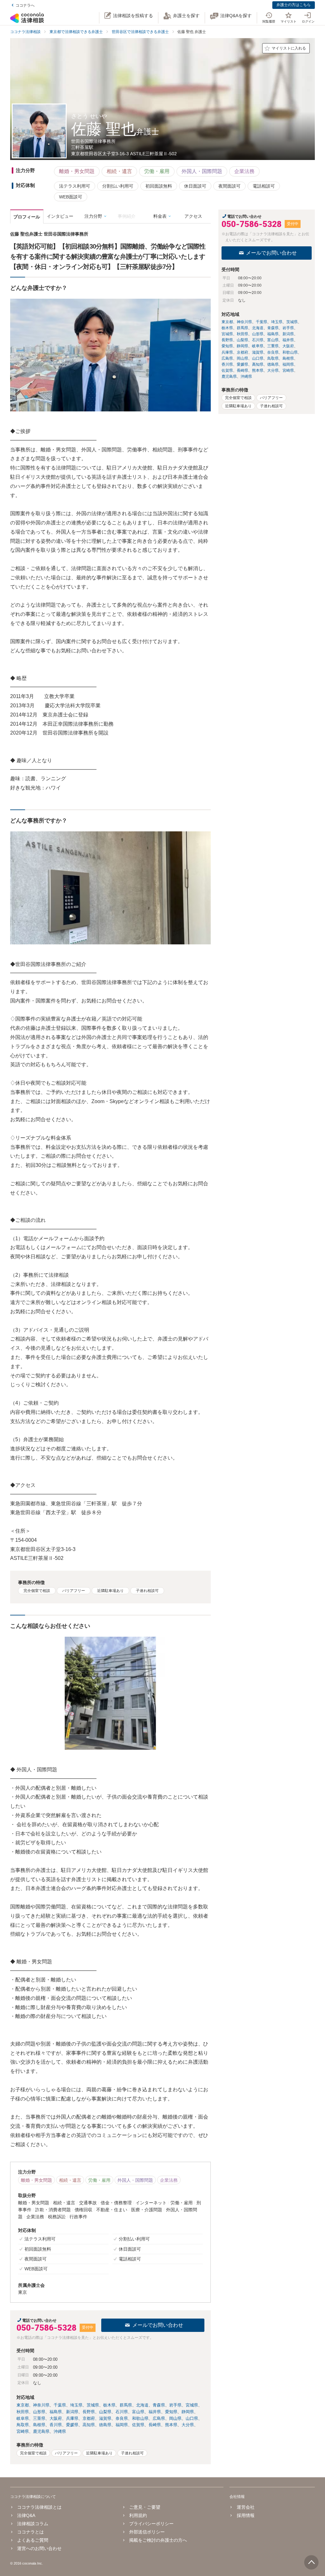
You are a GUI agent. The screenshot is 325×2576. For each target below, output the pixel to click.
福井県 (155, 2412)
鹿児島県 (41, 2431)
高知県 (89, 2425)
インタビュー (60, 216)
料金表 (160, 216)
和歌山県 (140, 2418)
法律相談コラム (33, 2524)
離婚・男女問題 (77, 171)
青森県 (159, 2405)
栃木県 (109, 2405)
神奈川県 (41, 2405)
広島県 (159, 2418)
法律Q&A (26, 2515)
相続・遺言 (119, 171)
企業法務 (244, 171)
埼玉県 (76, 2405)
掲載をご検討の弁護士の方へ (158, 2540)
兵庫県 (72, 2418)
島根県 (39, 2425)
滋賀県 (105, 2418)
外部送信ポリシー (147, 2532)
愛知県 (171, 2412)
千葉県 (60, 2405)
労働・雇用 (157, 171)
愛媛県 (72, 2425)
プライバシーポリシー (151, 2524)
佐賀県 (138, 2425)
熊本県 (171, 2425)
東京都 (23, 2405)
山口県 (192, 2418)
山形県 (39, 2412)
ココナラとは (30, 2532)
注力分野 (93, 216)
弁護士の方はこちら (294, 5)
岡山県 (175, 2418)
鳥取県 (23, 2425)
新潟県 (72, 2412)
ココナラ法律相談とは (39, 2507)
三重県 (39, 2418)
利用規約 (138, 2515)
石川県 (122, 2412)
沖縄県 (60, 2431)
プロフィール (27, 217)
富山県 (138, 2412)
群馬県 (126, 2405)
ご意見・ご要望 (145, 2507)
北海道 (142, 2405)
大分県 (188, 2425)
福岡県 (122, 2425)
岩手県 (175, 2405)
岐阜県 (23, 2418)
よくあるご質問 (33, 2540)
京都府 (89, 2418)
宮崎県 (23, 2431)
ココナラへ (25, 5)
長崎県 (155, 2425)
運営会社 (245, 2507)
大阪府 (56, 2418)
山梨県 (105, 2412)
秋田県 (23, 2412)
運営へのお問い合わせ (39, 2548)
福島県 (56, 2412)
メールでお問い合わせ (158, 2325)
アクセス (193, 216)
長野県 (89, 2412)
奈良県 (122, 2418)
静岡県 (188, 2412)
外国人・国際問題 (202, 171)
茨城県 (93, 2405)
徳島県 (105, 2425)
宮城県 (192, 2405)
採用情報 (245, 2515)
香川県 (56, 2425)
